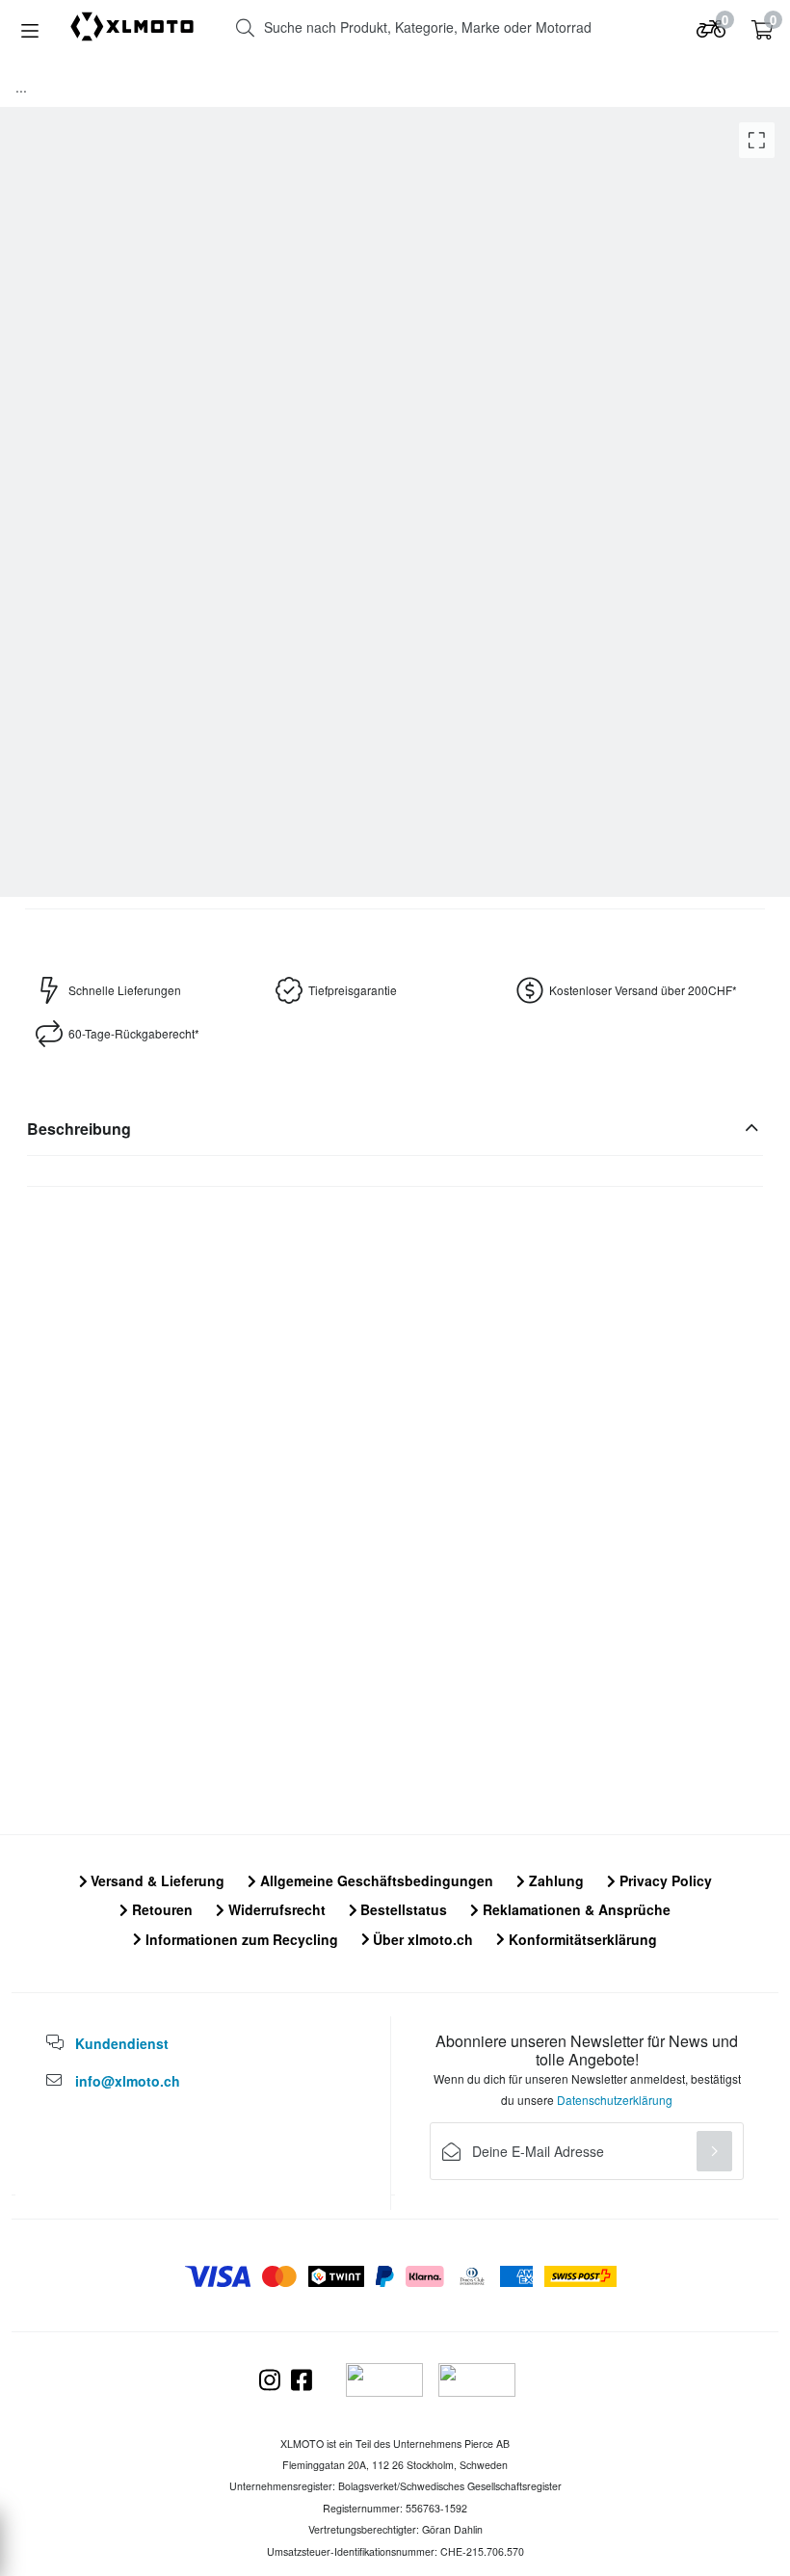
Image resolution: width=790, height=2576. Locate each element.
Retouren (160, 1909)
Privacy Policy (664, 1880)
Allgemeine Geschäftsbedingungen (375, 1880)
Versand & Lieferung (156, 1880)
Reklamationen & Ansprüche (575, 1909)
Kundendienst (122, 2043)
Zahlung (554, 1880)
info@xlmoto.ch (128, 2081)
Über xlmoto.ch (421, 1939)
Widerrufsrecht (275, 1909)
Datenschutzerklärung (615, 2100)
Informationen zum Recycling (240, 1939)
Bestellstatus (402, 1909)
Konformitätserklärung (581, 1939)
